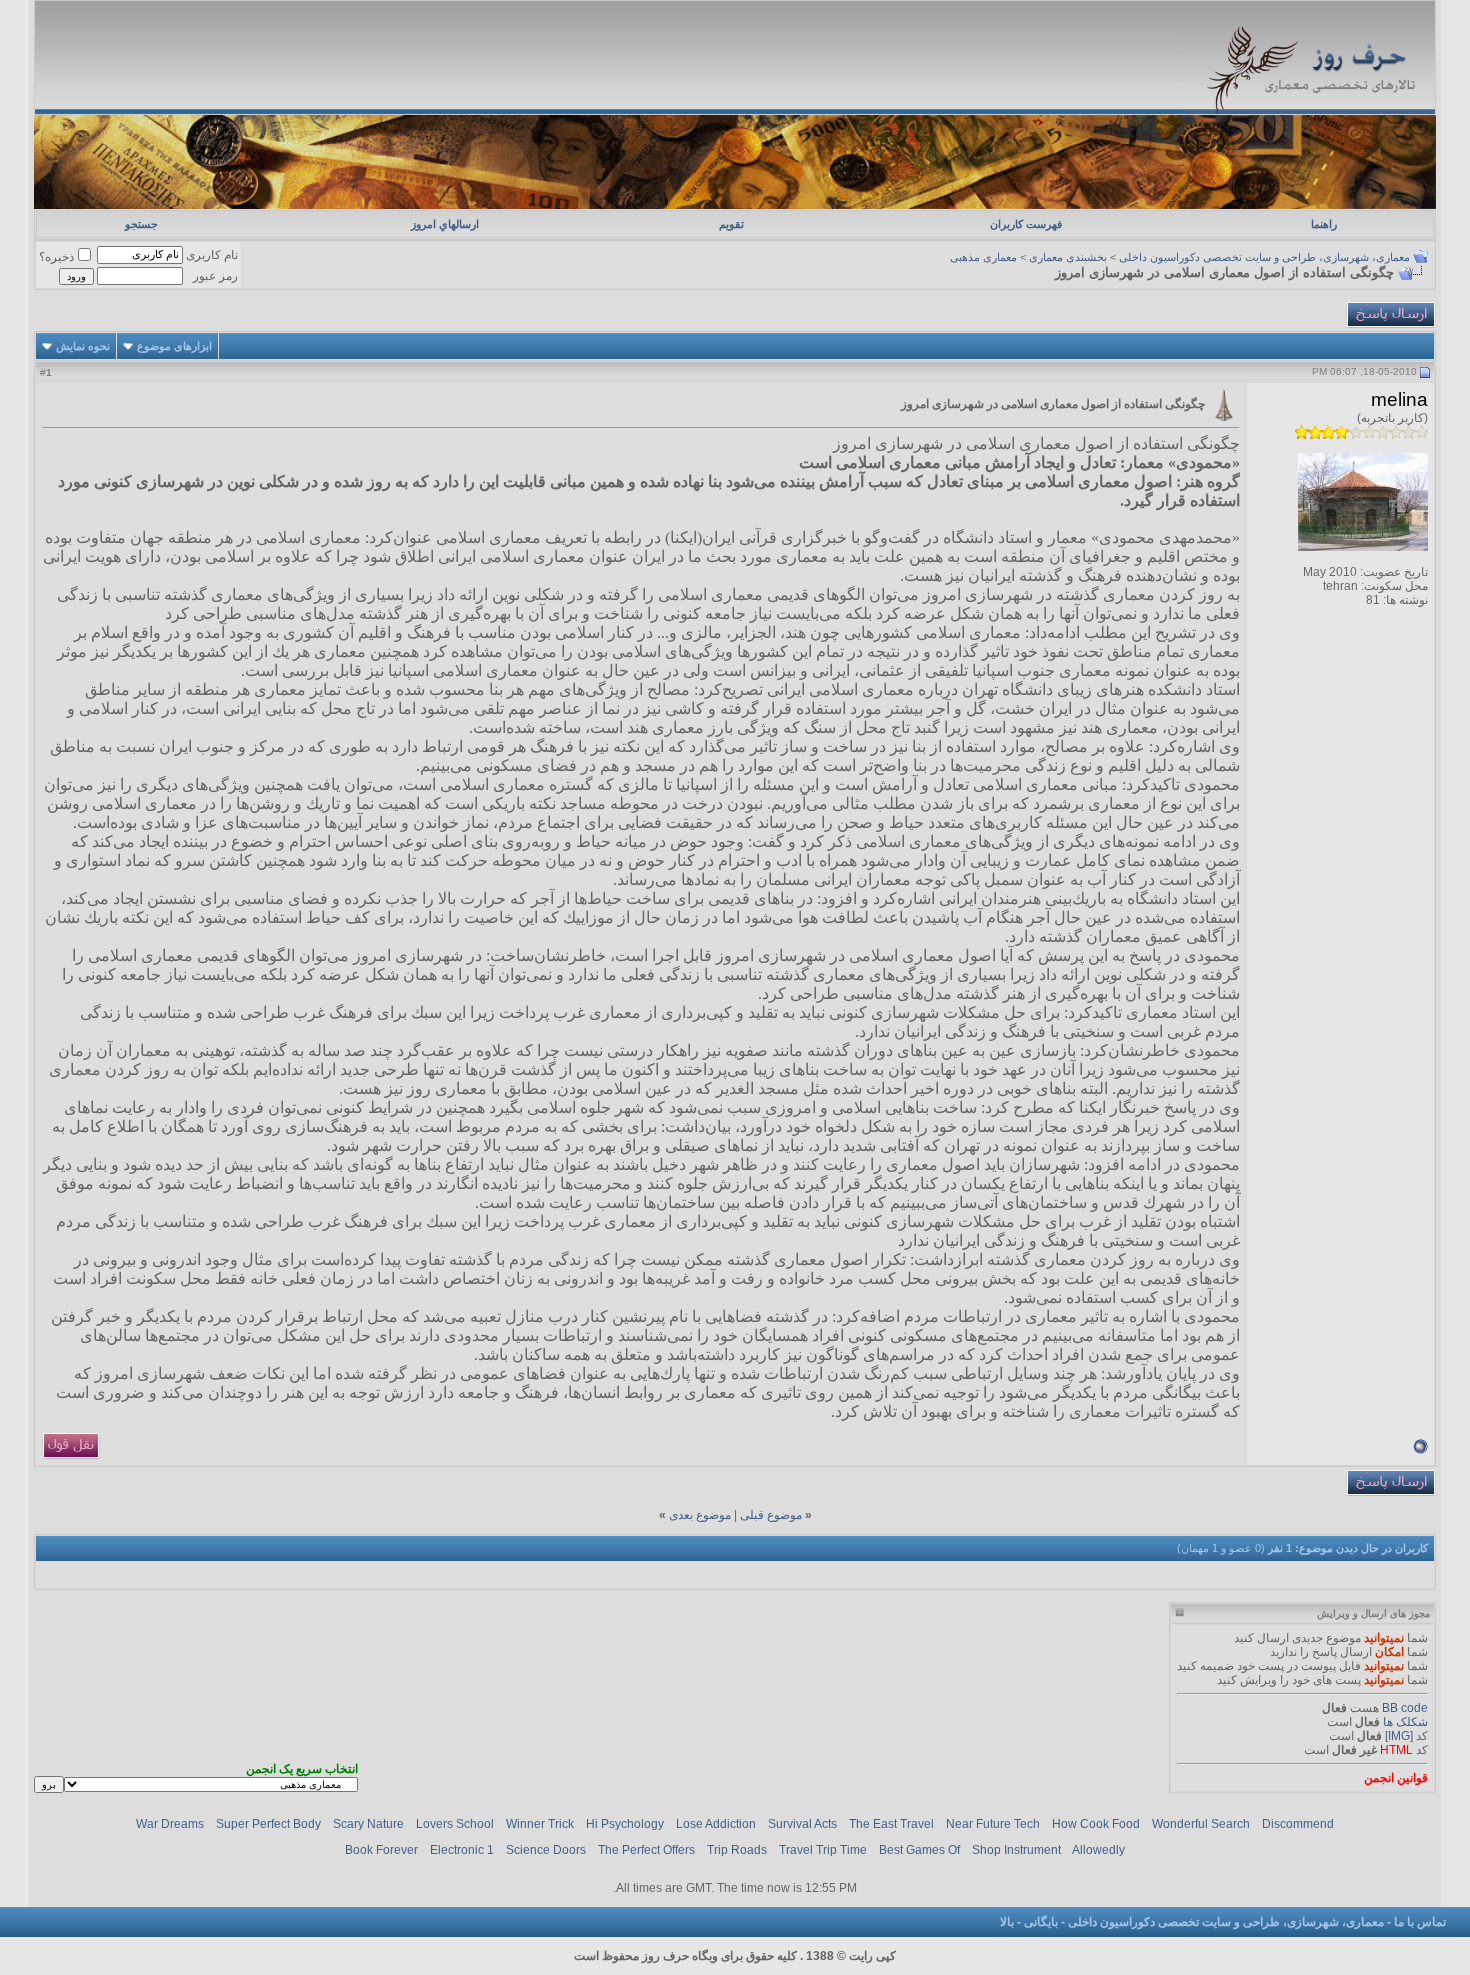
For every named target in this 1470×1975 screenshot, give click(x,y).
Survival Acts (802, 1824)
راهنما (1324, 224)
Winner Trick (540, 1824)
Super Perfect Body (268, 1824)
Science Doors (546, 1850)
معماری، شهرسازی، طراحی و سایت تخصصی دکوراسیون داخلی (1264, 257)
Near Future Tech (993, 1824)
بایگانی (1041, 1922)
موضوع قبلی (771, 1515)
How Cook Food (1096, 1824)
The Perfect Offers (646, 1850)
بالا (1007, 1922)
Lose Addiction (716, 1824)
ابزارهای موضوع (174, 346)
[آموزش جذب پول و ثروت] (734, 205)
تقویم (731, 224)
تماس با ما (1420, 1922)
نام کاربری (212, 255)
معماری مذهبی (983, 257)
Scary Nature (368, 1824)
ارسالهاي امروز (445, 224)
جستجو (141, 224)
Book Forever (381, 1850)
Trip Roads (737, 1850)
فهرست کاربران (1026, 224)
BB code (1405, 1708)
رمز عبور (215, 276)
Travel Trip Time (823, 1850)
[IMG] (1399, 1736)
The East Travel (891, 1824)
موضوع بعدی (700, 1515)
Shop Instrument (1016, 1850)
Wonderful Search (1201, 1824)
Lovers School (455, 1824)
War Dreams (170, 1824)
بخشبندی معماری (1068, 257)
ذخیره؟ (56, 257)
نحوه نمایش (83, 346)
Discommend (1298, 1824)
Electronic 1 (462, 1850)
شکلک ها (1405, 1722)
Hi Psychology (625, 1824)
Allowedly (1098, 1850)
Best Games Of (919, 1850)
